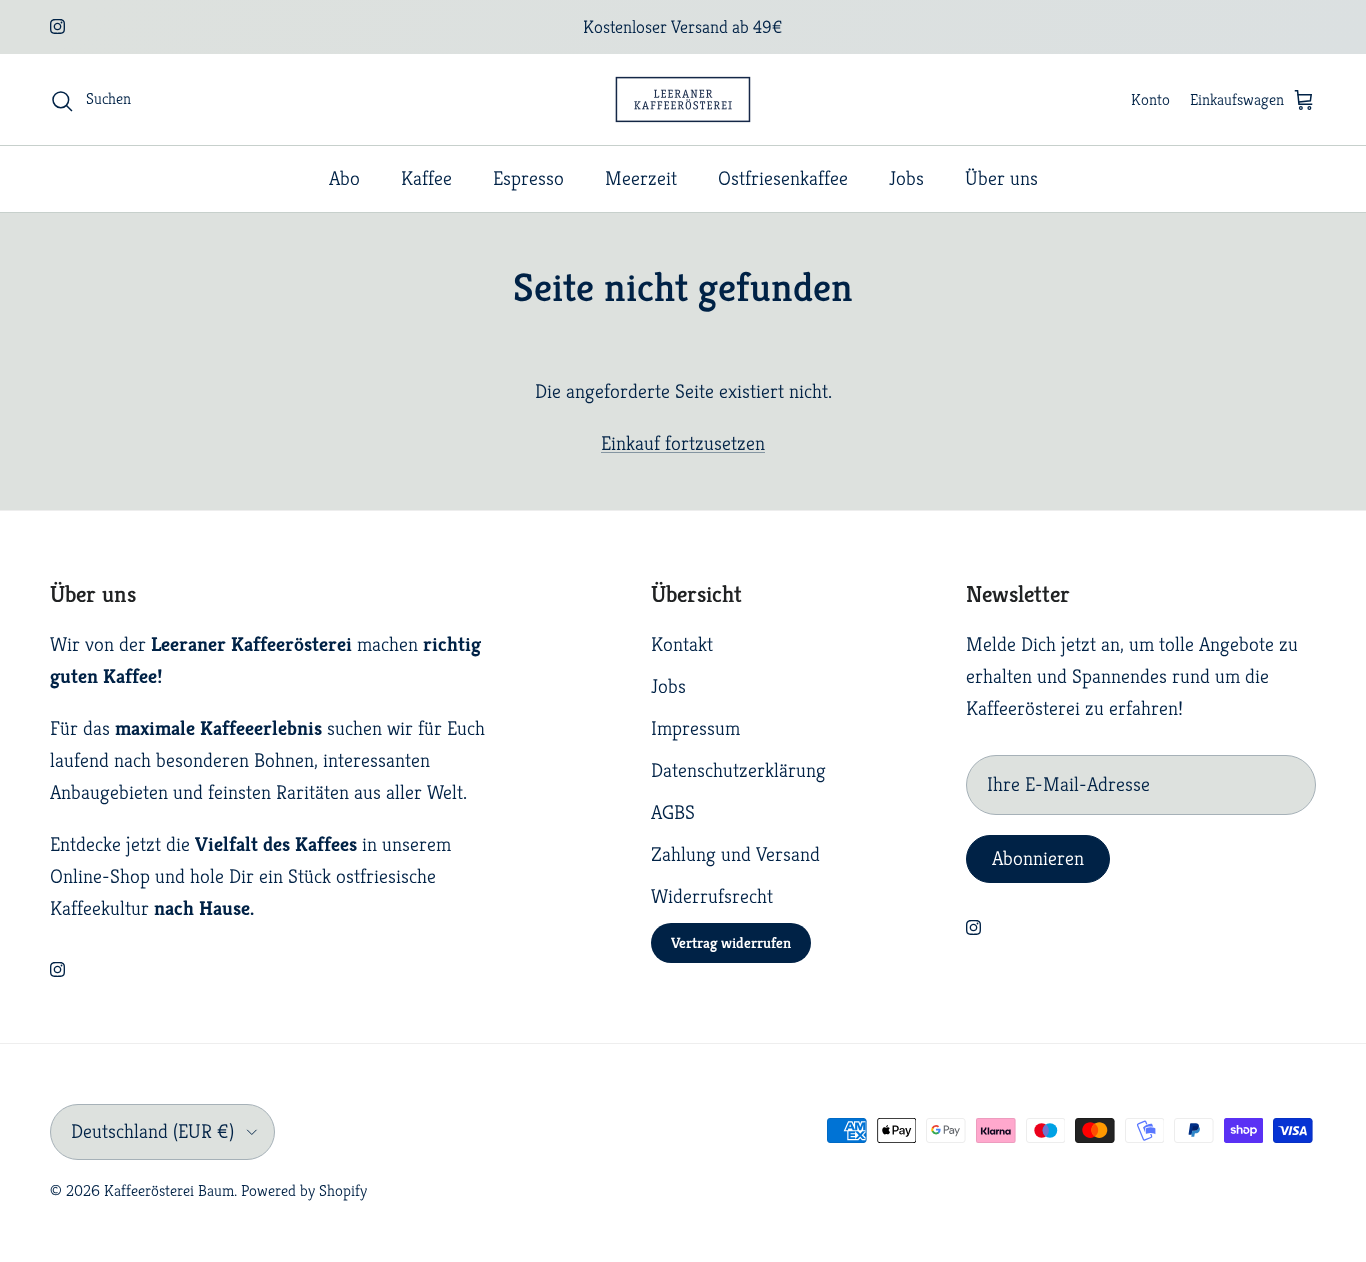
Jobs (906, 178)
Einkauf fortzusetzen (683, 443)
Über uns (1001, 178)
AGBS (673, 812)
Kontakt (682, 644)
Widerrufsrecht (712, 896)
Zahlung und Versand (735, 854)
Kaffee (426, 178)
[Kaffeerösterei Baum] (683, 99)
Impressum (695, 728)
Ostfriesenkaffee (783, 178)
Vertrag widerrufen (731, 942)
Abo (344, 178)
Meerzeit (641, 178)
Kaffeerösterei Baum (169, 1190)
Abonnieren (1038, 858)
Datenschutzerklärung (738, 770)
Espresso (528, 178)
